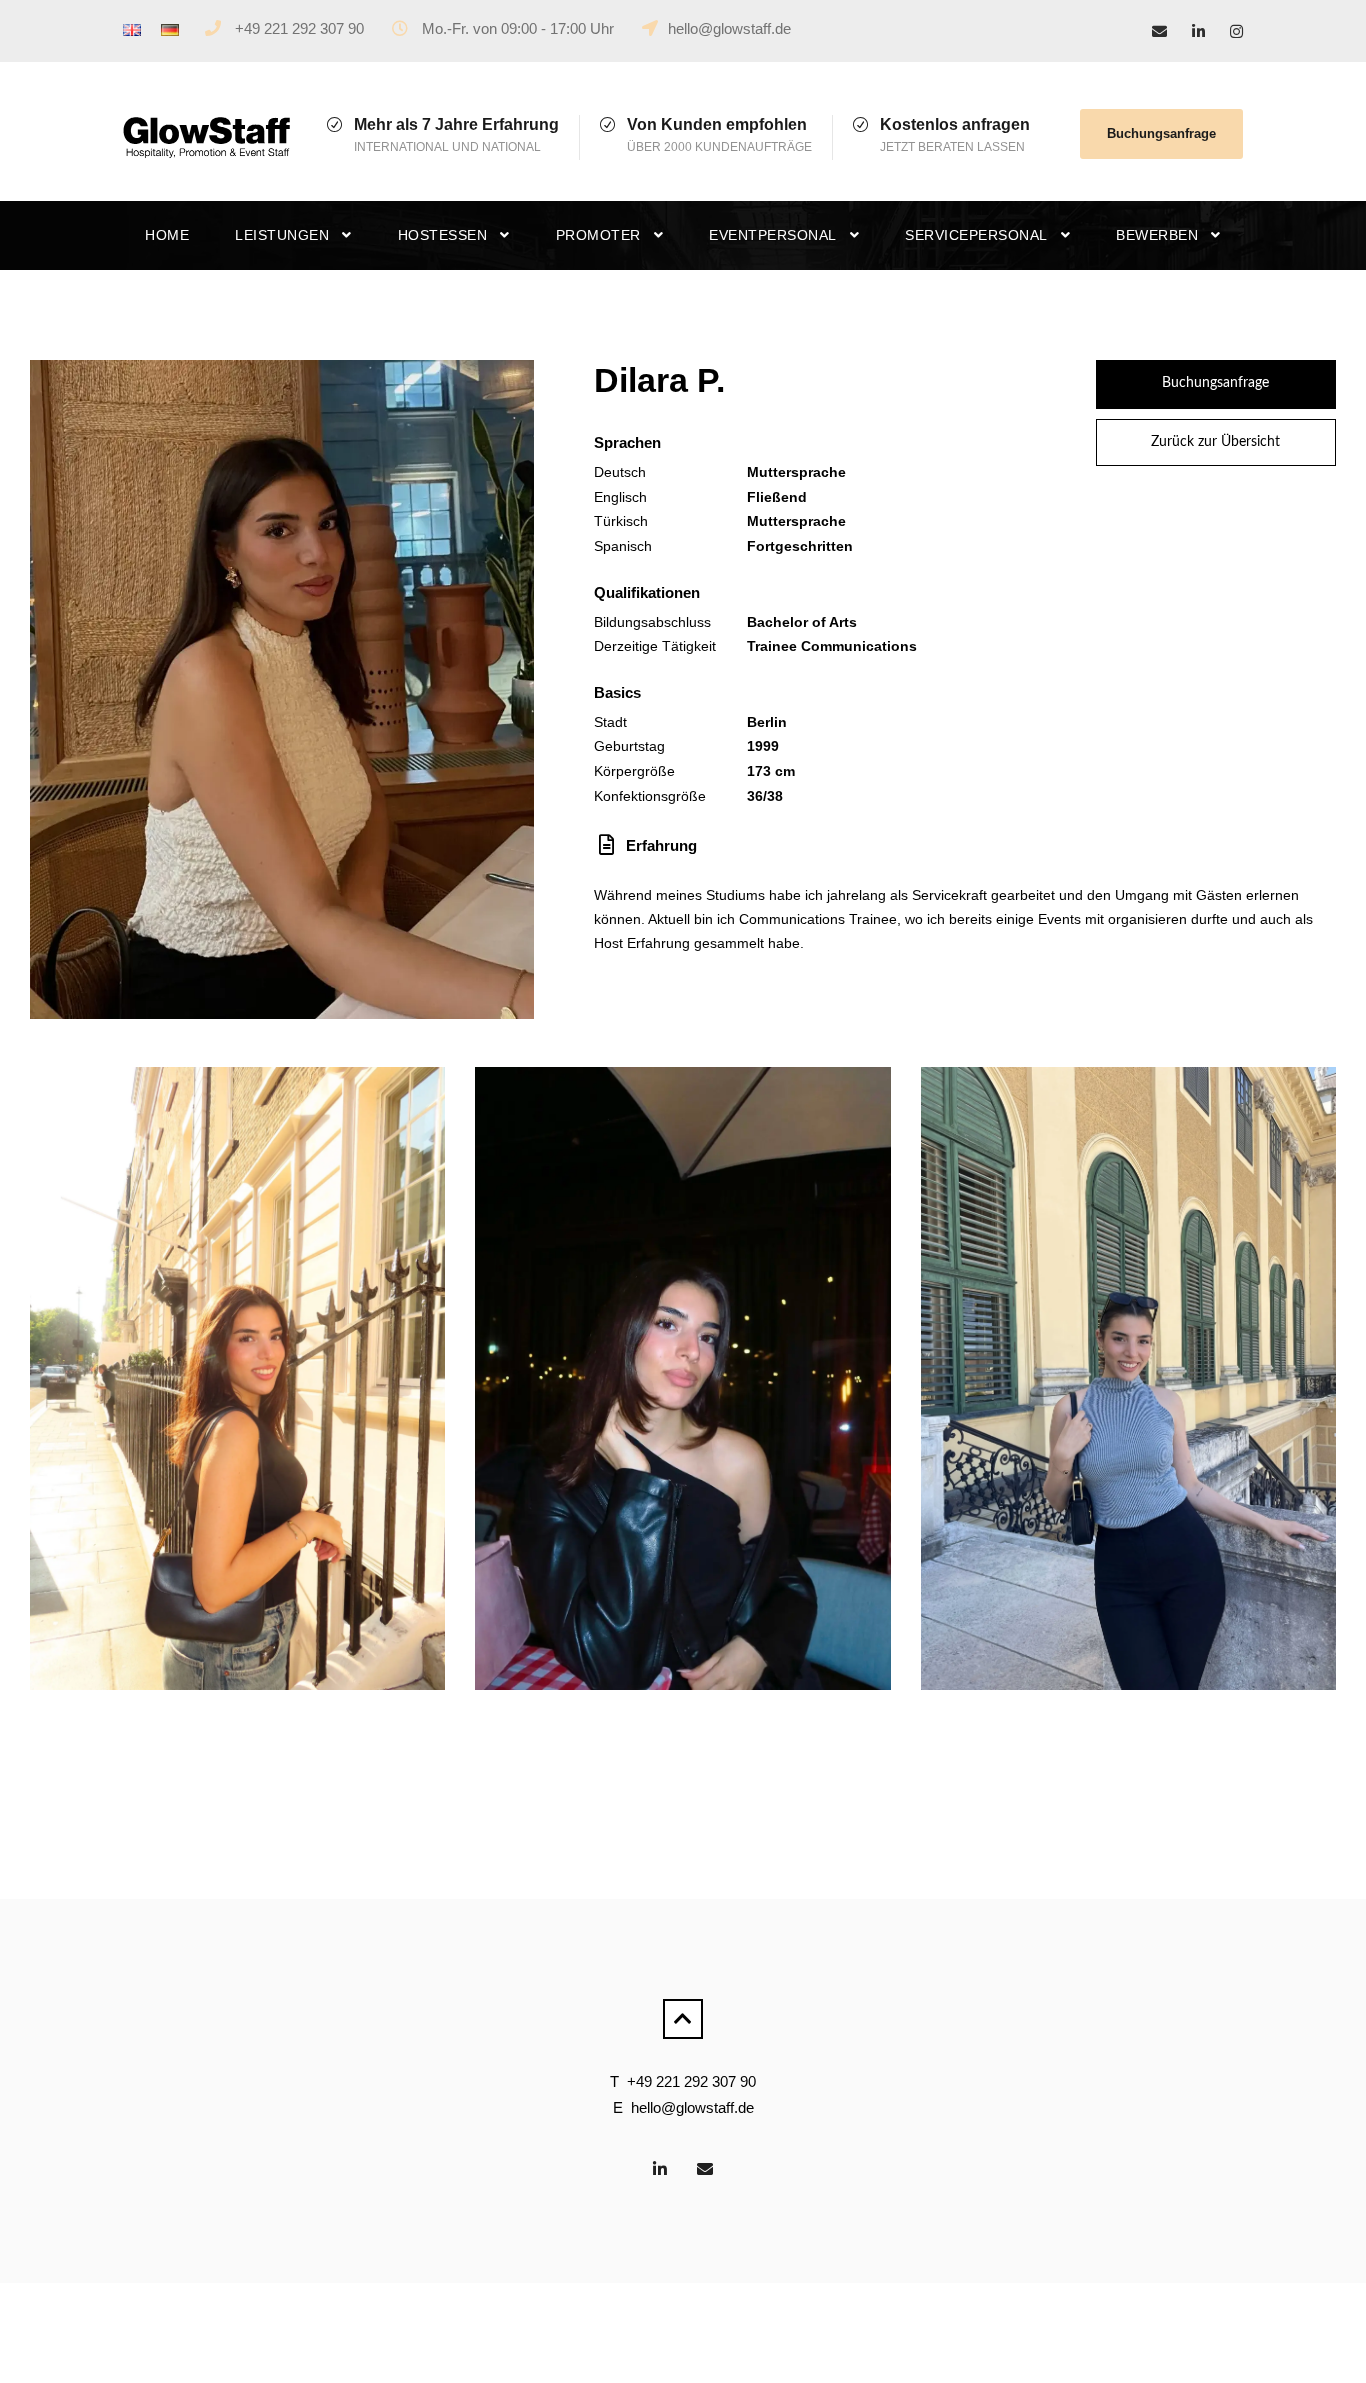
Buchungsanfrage (1161, 133)
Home (167, 235)
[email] (1159, 31)
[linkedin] (1198, 31)
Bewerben (1157, 235)
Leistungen (282, 235)
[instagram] (1236, 31)
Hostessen (443, 235)
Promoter (598, 235)
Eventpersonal (773, 235)
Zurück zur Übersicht (1215, 442)
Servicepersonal (976, 235)
